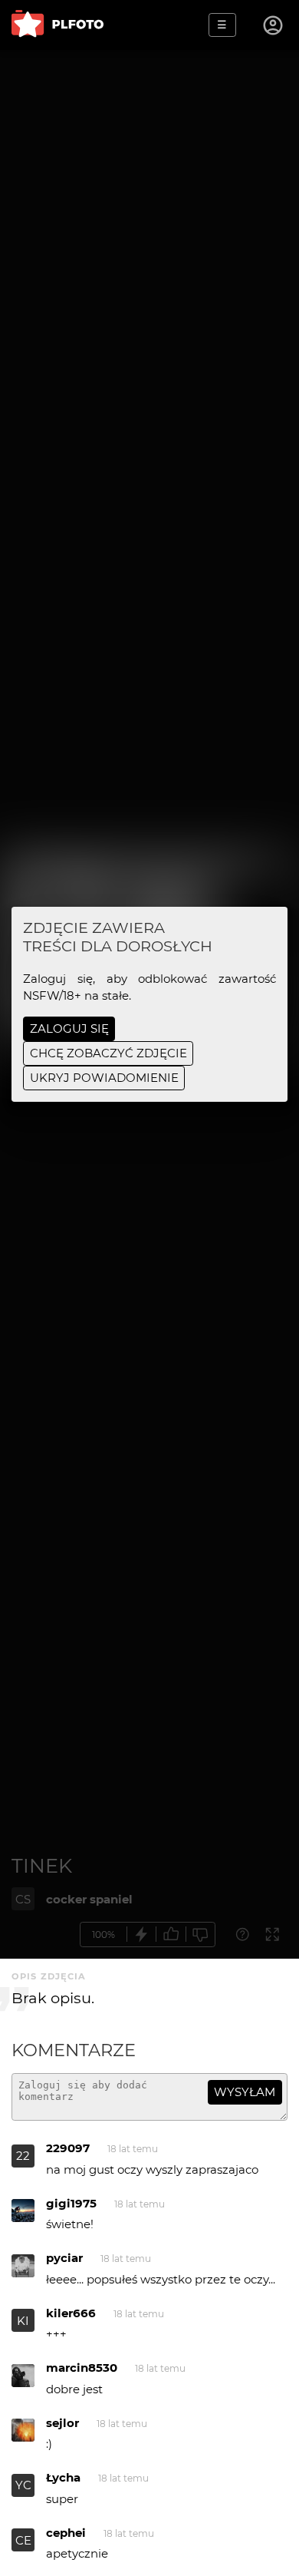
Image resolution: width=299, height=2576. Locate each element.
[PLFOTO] (58, 25)
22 (23, 2156)
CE (23, 2540)
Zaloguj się (69, 1028)
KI (23, 2321)
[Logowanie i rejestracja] (274, 25)
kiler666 (71, 2313)
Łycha (63, 2477)
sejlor (62, 2423)
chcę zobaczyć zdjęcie (108, 1053)
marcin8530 (82, 2368)
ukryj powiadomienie (104, 1078)
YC (23, 2485)
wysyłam (245, 2092)
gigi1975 (71, 2203)
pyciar (64, 2258)
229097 (68, 2148)
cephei (66, 2533)
